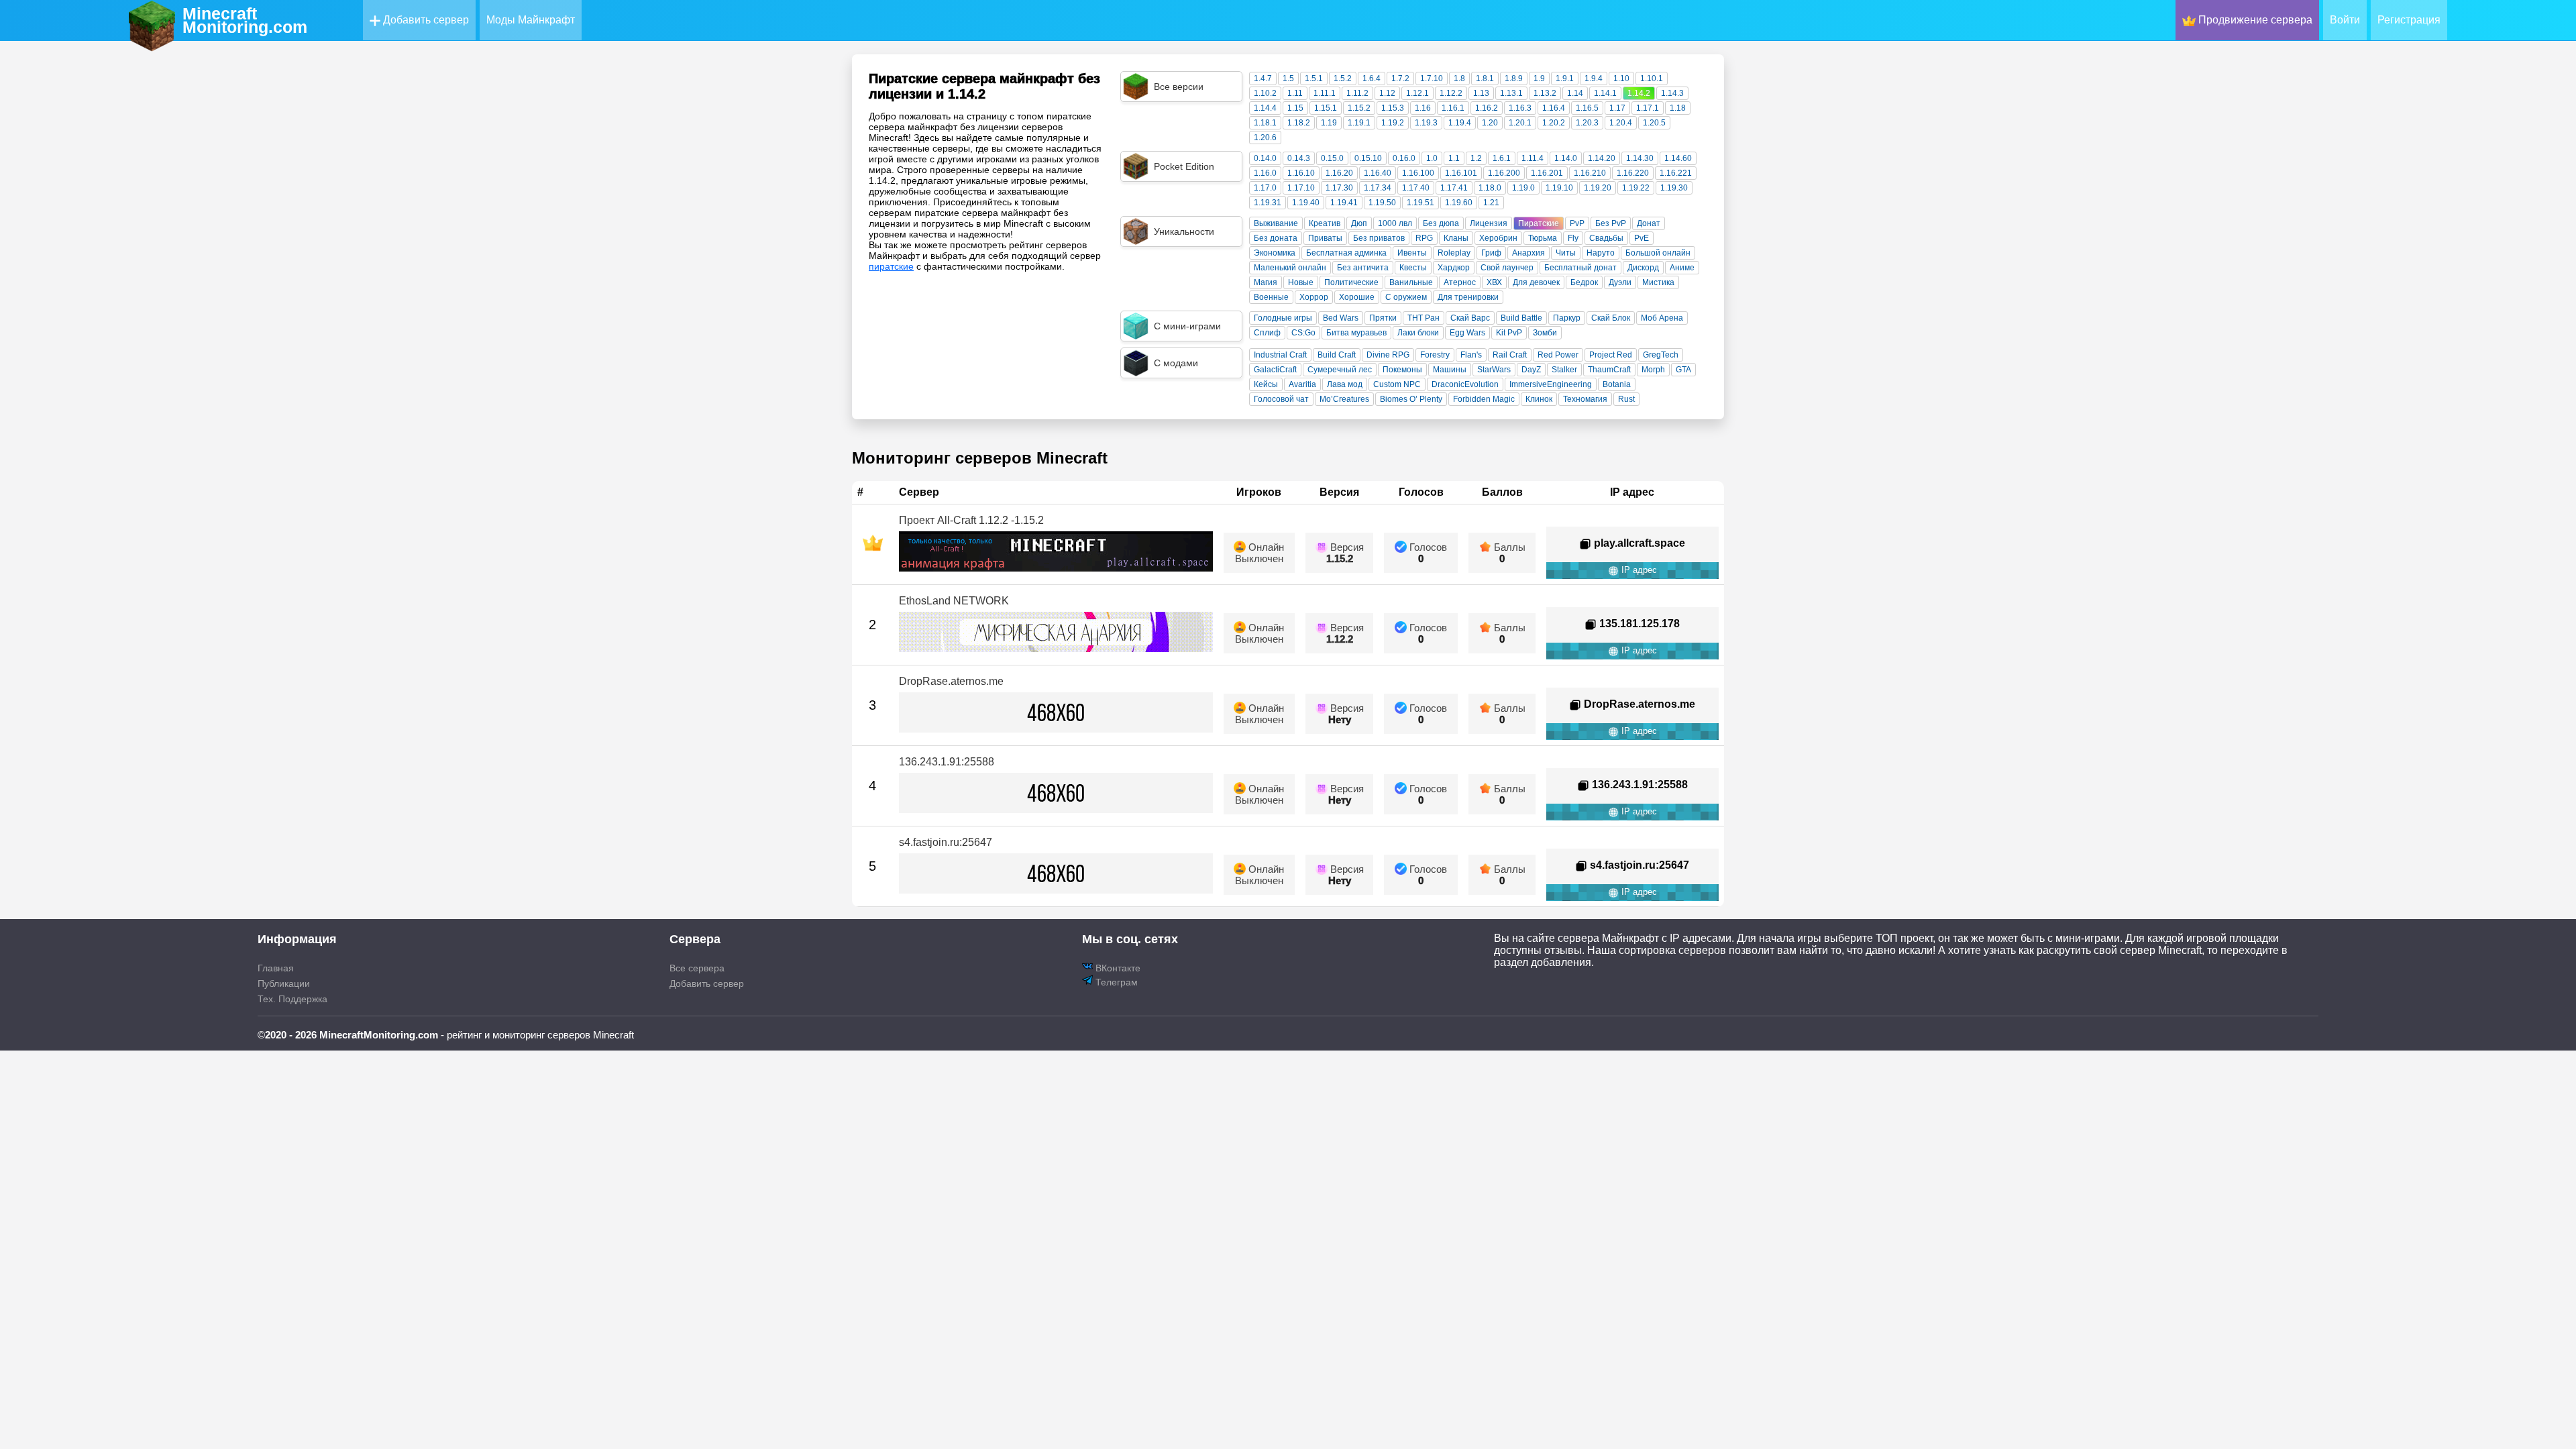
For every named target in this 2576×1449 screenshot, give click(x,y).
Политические (1351, 282)
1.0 (1432, 158)
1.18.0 (1490, 188)
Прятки (1383, 318)
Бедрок (1584, 282)
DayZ (1531, 370)
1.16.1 (1453, 108)
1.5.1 (1314, 78)
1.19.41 (1344, 203)
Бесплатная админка (1346, 253)
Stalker (1564, 370)
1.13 (1481, 93)
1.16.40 (1378, 173)
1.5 (1288, 78)
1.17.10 (1301, 188)
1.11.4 (1533, 158)
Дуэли (1620, 282)
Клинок (1539, 399)
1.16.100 (1418, 173)
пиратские (891, 266)
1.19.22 (1636, 188)
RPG (1424, 238)
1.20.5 (1654, 123)
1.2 (1476, 158)
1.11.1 (1325, 93)
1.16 (1423, 108)
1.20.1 (1520, 123)
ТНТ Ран (1424, 318)
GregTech (1661, 355)
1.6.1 (1502, 158)
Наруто (1601, 253)
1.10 (1621, 78)
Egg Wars (1467, 333)
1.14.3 (1672, 93)
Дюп (1359, 223)
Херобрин (1498, 238)
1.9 (1539, 78)
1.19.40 (1306, 203)
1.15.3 (1393, 108)
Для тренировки (1468, 297)
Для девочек (1536, 282)
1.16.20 (1339, 173)
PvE (1642, 238)
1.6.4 (1372, 78)
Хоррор (1314, 297)
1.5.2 (1343, 78)
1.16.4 (1554, 108)
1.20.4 (1621, 123)
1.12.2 (1451, 93)
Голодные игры (1283, 318)
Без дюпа (1441, 223)
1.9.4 (1594, 78)
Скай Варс (1470, 318)
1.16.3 (1520, 108)
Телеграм (1115, 982)
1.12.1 (1417, 93)
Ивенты (1412, 253)
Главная (276, 968)
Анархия (1528, 253)
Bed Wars (1341, 318)
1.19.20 (1598, 188)
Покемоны (1402, 370)
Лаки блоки (1418, 333)
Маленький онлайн (1290, 268)
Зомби (1545, 333)
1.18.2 (1299, 123)
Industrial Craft (1280, 355)
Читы (1566, 253)
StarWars (1494, 370)
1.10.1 (1652, 78)
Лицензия (1489, 223)
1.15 (1295, 108)
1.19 (1329, 123)
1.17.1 (1648, 108)
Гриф (1491, 253)
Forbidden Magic (1484, 399)
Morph (1653, 370)
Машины (1450, 370)
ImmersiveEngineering (1551, 384)
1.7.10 (1432, 78)
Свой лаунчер (1507, 268)
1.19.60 (1459, 203)
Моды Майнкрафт (531, 20)
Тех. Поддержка (292, 999)
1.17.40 (1416, 188)
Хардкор (1454, 268)
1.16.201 (1547, 173)
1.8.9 (1514, 78)
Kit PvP (1509, 333)
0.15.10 (1368, 158)
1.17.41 (1454, 188)
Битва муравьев (1356, 333)
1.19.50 (1382, 203)
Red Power (1558, 355)
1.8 (1459, 78)
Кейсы (1266, 384)
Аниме (1682, 268)
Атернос (1460, 282)
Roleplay (1454, 253)
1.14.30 (1640, 158)
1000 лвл (1395, 223)
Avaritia (1302, 384)
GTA (1683, 370)
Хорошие (1357, 297)
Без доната (1276, 238)
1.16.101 (1461, 173)
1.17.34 (1378, 188)
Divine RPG (1388, 355)
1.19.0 (1523, 188)
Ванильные (1411, 282)
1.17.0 (1265, 188)
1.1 (1454, 158)
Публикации (284, 983)
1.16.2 (1487, 108)
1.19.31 (1268, 203)
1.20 (1490, 123)
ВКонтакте (1117, 968)
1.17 (1617, 108)
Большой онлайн (1658, 253)
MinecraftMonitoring (245, 20)
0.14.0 (1265, 158)
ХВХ (1494, 282)
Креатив (1325, 223)
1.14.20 (1602, 158)
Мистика (1658, 282)
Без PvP (1611, 223)
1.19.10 (1559, 188)
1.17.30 (1339, 188)
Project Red (1611, 355)
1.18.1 (1265, 123)
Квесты (1413, 268)
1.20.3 (1587, 123)
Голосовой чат (1281, 399)
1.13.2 (1545, 93)
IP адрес (1638, 570)
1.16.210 (1590, 173)
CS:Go (1303, 333)
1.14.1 (1605, 93)
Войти (2345, 20)
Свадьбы (1606, 238)
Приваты (1325, 238)
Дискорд (1643, 268)
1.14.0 (1566, 158)
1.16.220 (1633, 173)
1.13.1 (1511, 93)
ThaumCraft (1609, 370)
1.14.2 (1639, 93)
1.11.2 (1357, 93)
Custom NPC (1397, 384)
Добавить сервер (425, 20)
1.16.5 (1587, 108)
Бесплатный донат (1580, 268)
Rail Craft (1510, 355)
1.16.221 (1676, 173)
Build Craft (1337, 355)
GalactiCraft (1275, 370)
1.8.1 (1485, 78)
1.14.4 (1265, 108)
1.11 (1295, 93)
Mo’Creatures (1344, 399)
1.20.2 (1554, 123)
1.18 (1678, 108)
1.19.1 (1359, 123)
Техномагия (1585, 399)
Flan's (1471, 355)
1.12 (1387, 93)
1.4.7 (1263, 78)
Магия (1266, 282)
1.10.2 (1265, 93)
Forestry (1435, 355)
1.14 (1575, 93)
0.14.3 (1299, 158)
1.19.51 (1420, 203)
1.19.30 (1674, 188)
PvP (1577, 223)
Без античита (1363, 268)
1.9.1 (1565, 78)
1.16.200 (1504, 173)
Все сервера (697, 968)
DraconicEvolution (1465, 384)
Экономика (1275, 253)
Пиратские (1539, 223)
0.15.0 (1332, 158)
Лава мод (1345, 384)
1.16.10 (1301, 173)
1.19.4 (1460, 123)
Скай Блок (1611, 318)
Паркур (1567, 318)
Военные (1271, 297)
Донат (1649, 223)
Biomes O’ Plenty (1411, 399)
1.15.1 (1326, 108)
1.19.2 (1393, 123)
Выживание (1276, 223)
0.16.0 (1404, 158)
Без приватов (1379, 238)
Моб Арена (1662, 318)
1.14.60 (1678, 158)
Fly (1573, 238)
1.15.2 (1359, 108)
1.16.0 (1265, 173)
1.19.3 (1426, 123)
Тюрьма (1543, 238)
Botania (1617, 384)
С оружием (1406, 297)
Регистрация (2409, 20)
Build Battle (1521, 318)
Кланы (1456, 238)
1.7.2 (1400, 78)
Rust (1626, 399)
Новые (1301, 282)
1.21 (1491, 203)
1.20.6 (1265, 138)
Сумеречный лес (1340, 370)
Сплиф (1267, 333)
